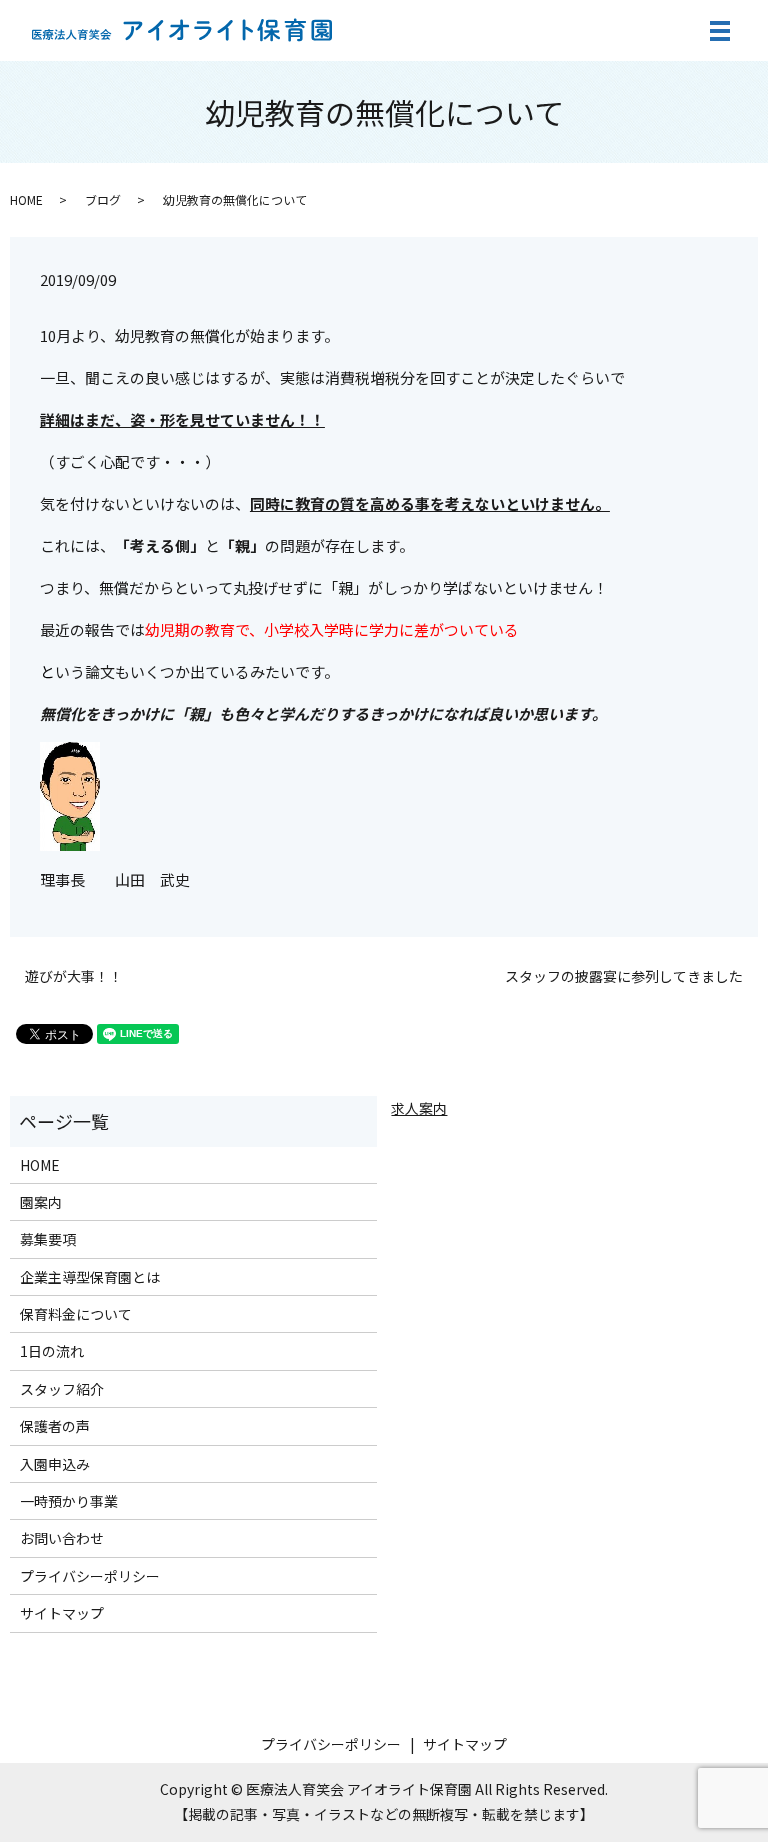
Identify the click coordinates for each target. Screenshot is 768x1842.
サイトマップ (62, 1613)
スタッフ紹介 (62, 1389)
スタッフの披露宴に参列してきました (624, 976)
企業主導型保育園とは (90, 1277)
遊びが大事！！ (74, 976)
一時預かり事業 (69, 1501)
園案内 (41, 1202)
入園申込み (55, 1464)
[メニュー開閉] (720, 31)
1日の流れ (52, 1351)
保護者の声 (55, 1426)
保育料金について (76, 1314)
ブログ (103, 199)
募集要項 (48, 1239)
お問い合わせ (62, 1538)
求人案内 (419, 1108)
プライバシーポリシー (90, 1576)
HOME (26, 199)
